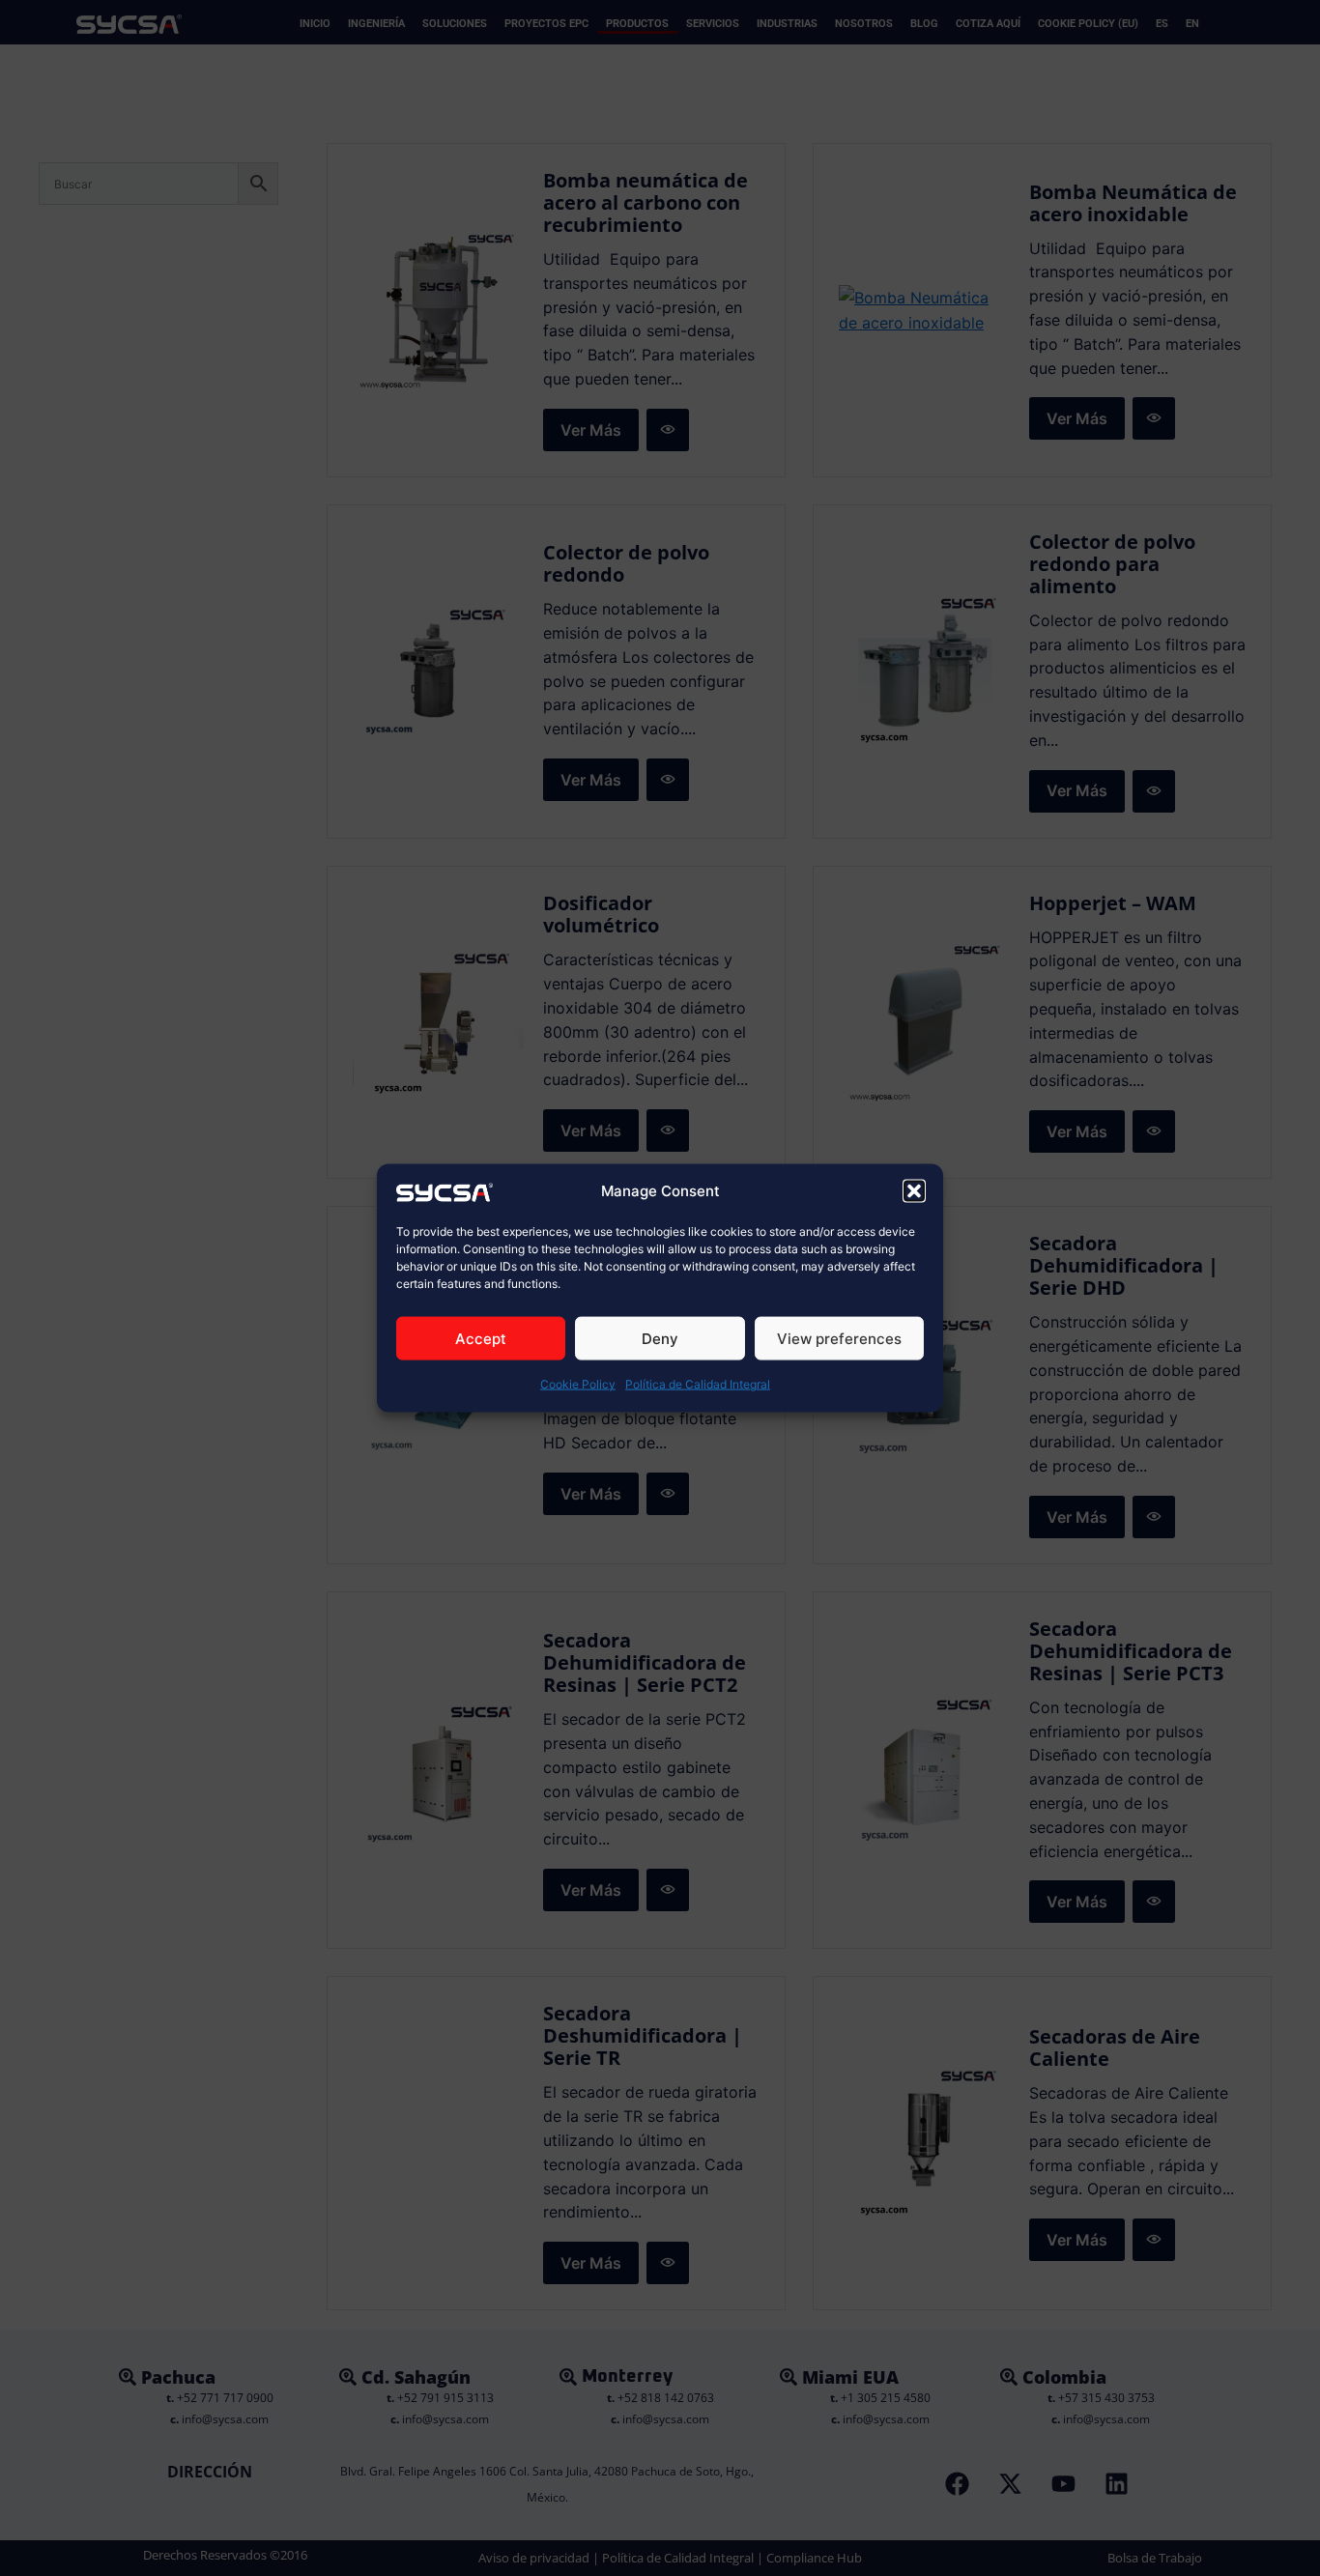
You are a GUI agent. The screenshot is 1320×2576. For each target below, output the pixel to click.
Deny (660, 1339)
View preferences (839, 1339)
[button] (914, 1191)
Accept (481, 1339)
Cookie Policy (578, 1384)
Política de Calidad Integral (698, 1384)
